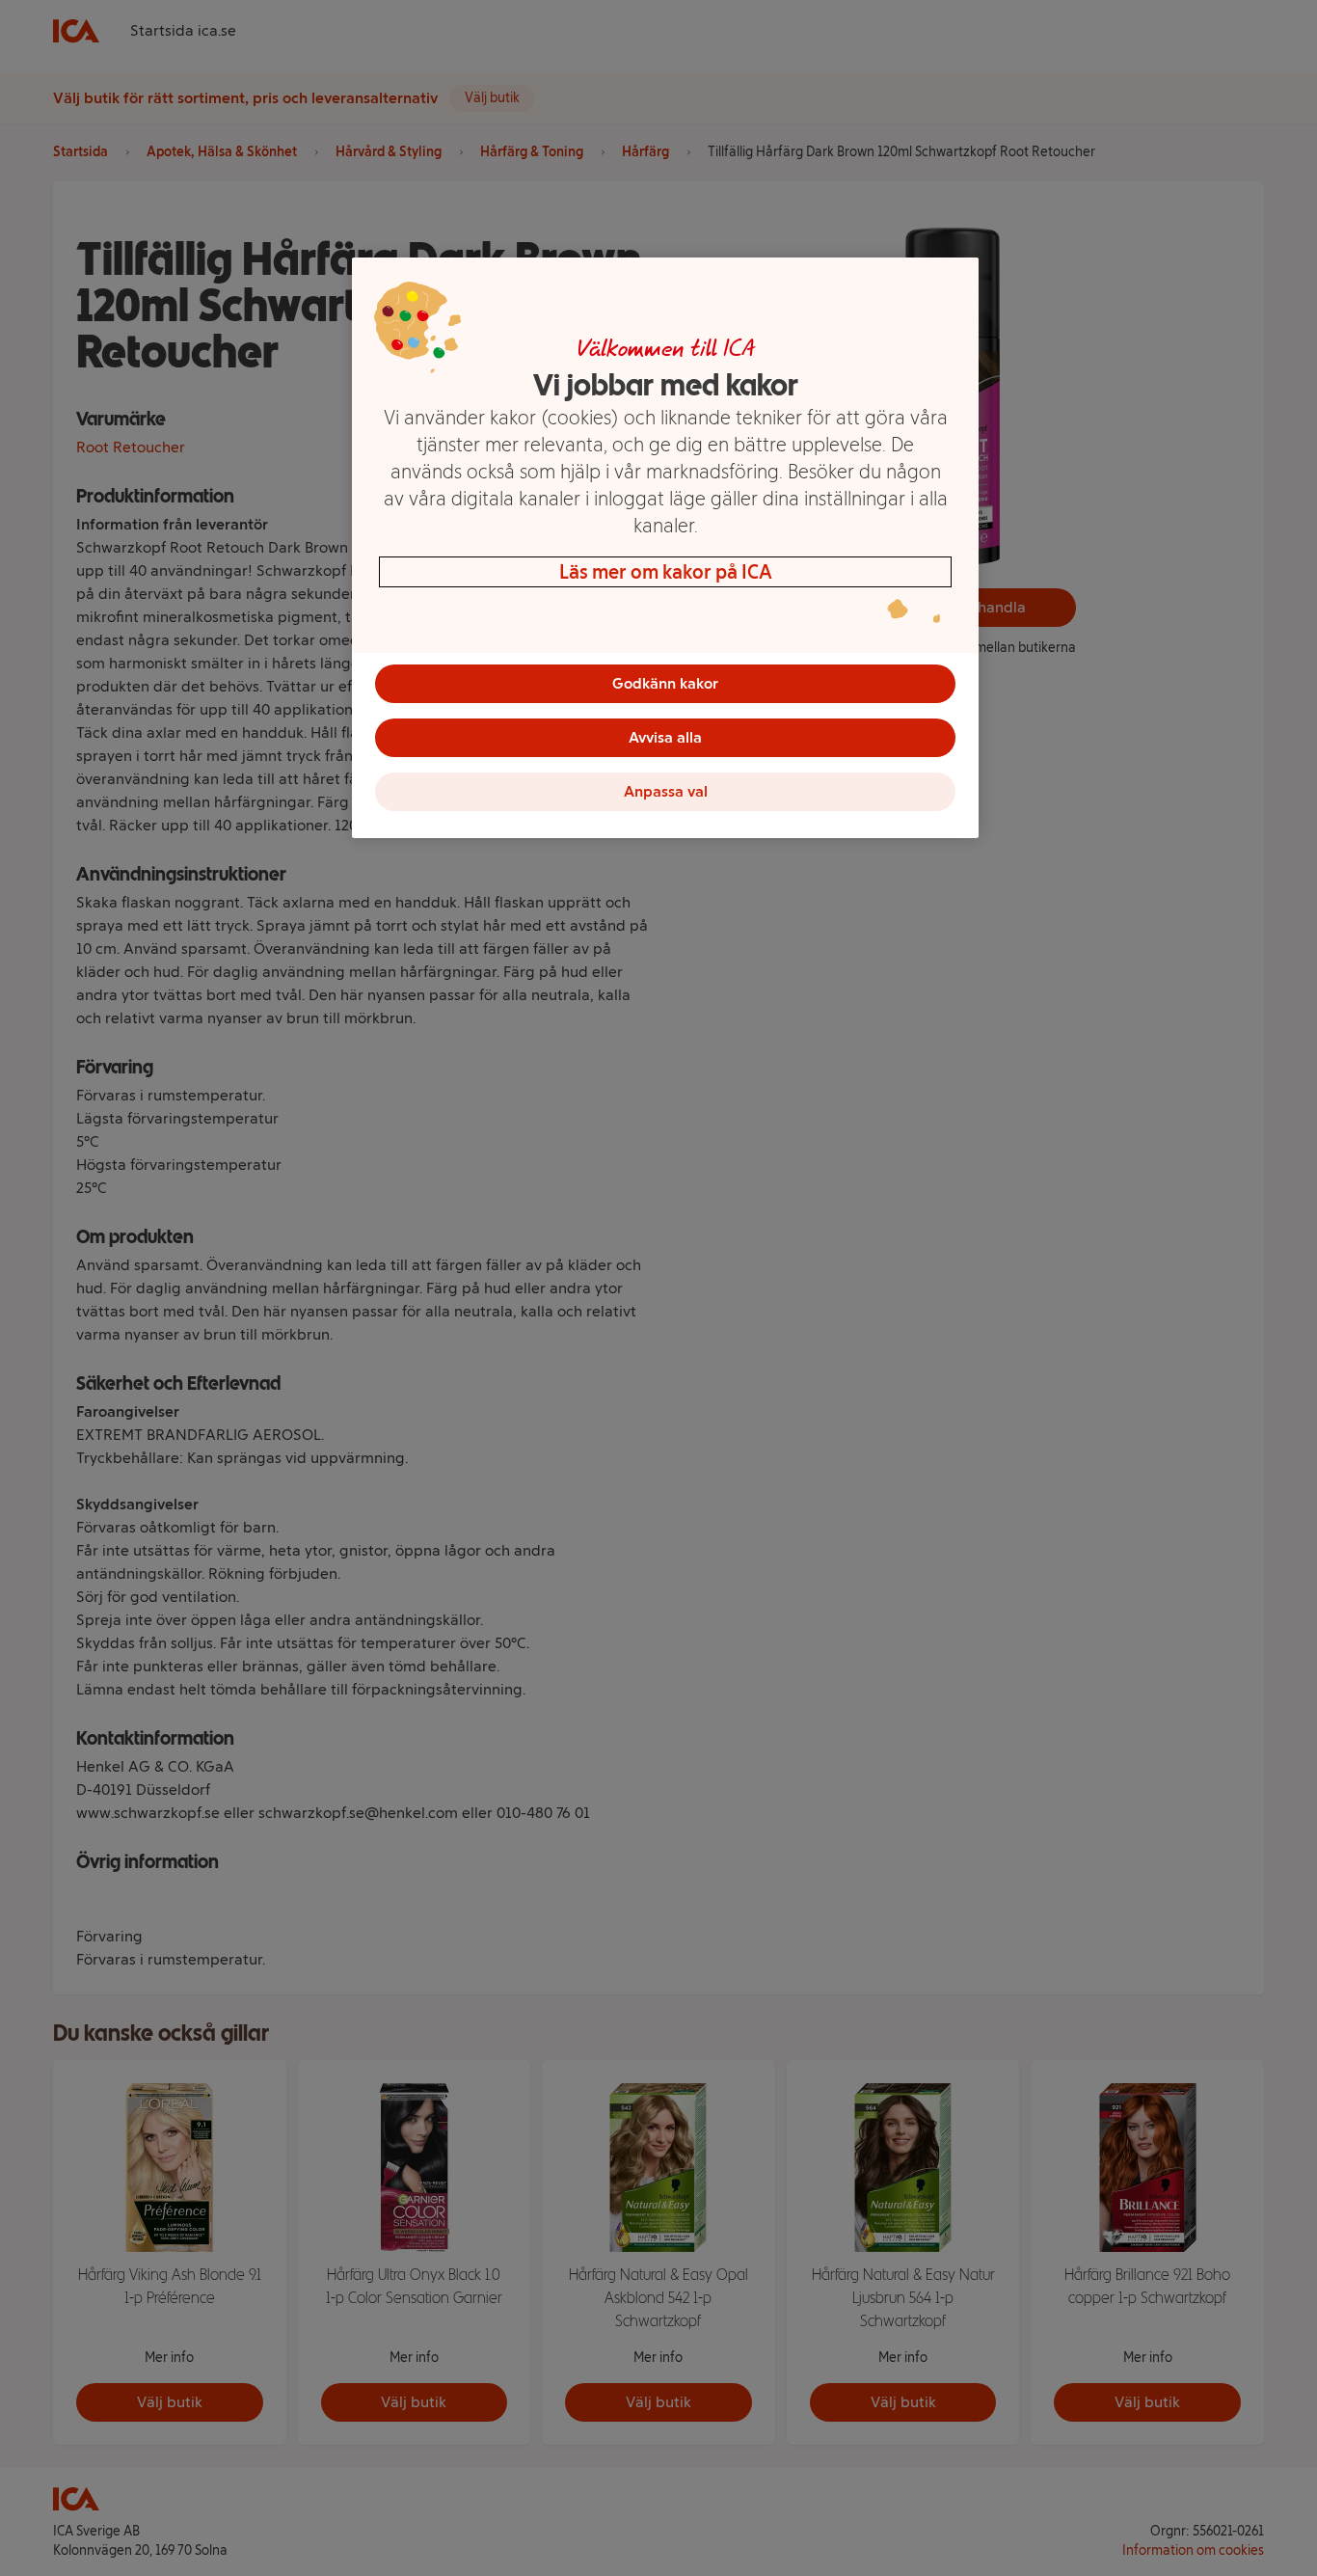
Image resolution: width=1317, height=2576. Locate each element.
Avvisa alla (665, 737)
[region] (665, 548)
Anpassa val (666, 791)
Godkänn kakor (665, 683)
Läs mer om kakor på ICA (666, 572)
